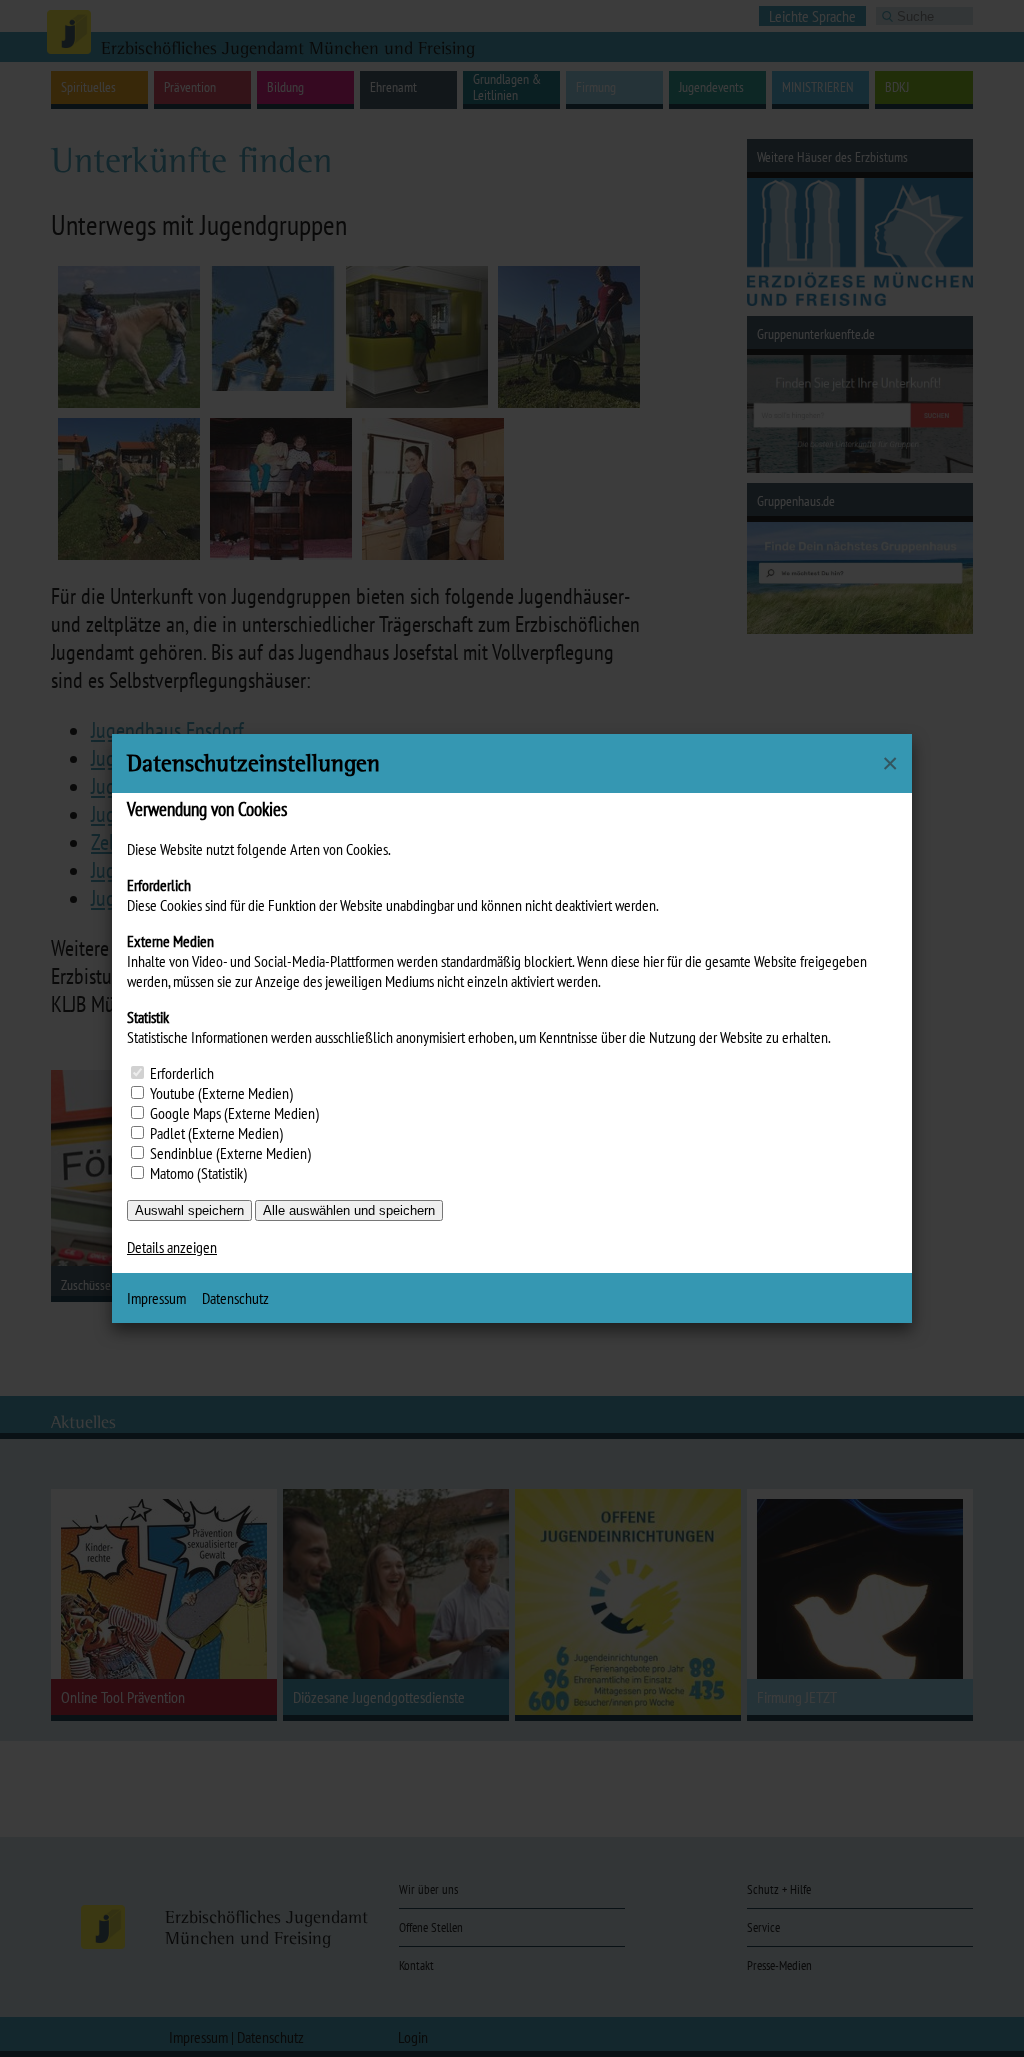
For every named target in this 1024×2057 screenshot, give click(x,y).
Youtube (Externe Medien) (221, 1093)
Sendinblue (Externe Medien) (230, 1153)
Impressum (156, 1298)
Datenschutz (235, 1298)
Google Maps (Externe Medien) (234, 1113)
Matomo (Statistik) (198, 1173)
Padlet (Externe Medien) (216, 1133)
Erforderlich (182, 1073)
